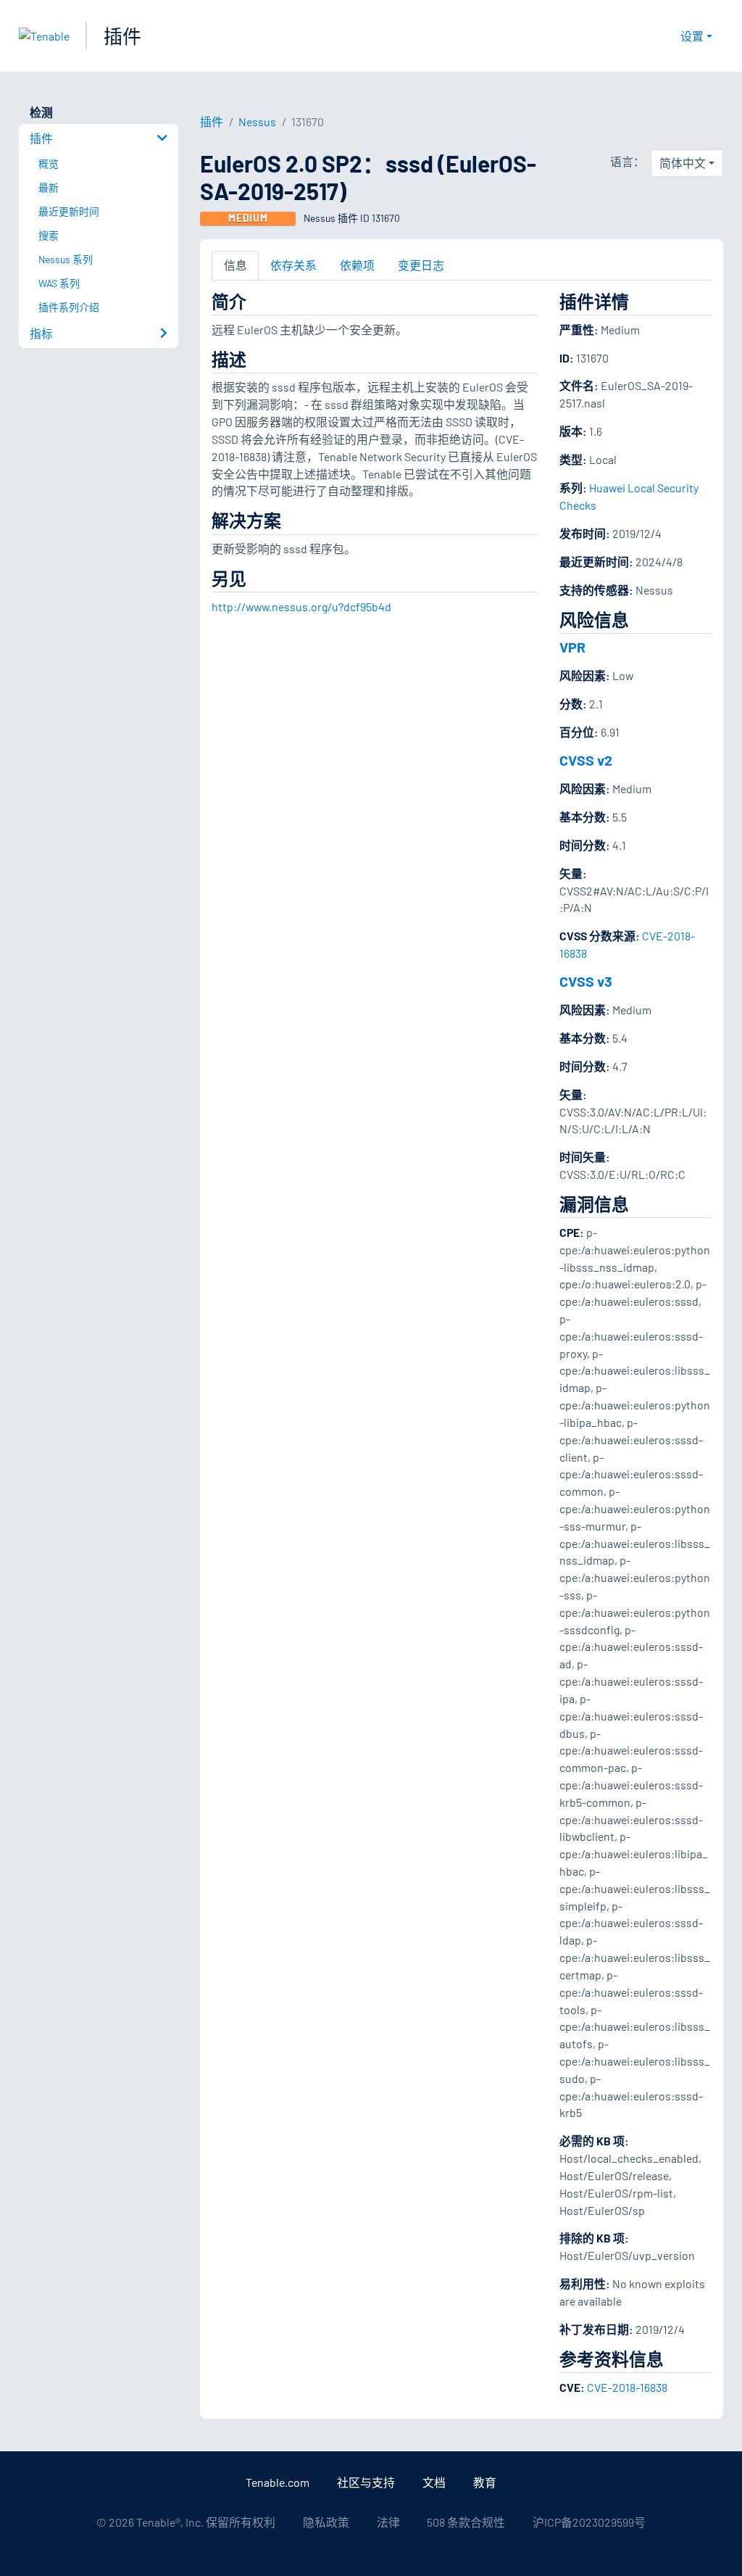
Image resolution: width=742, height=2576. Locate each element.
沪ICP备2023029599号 (589, 2522)
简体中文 (683, 163)
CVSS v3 (586, 981)
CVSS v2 (586, 760)
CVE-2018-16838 (627, 2387)
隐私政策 (326, 2522)
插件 (122, 36)
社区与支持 (366, 2482)
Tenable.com (278, 2482)
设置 (692, 36)
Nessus (257, 121)
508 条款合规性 (466, 2522)
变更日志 (421, 265)
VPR (572, 647)
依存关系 (293, 265)
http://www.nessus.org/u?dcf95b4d (301, 606)
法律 (388, 2522)
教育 (485, 2482)
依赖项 (357, 265)
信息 (235, 265)
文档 (434, 2482)
